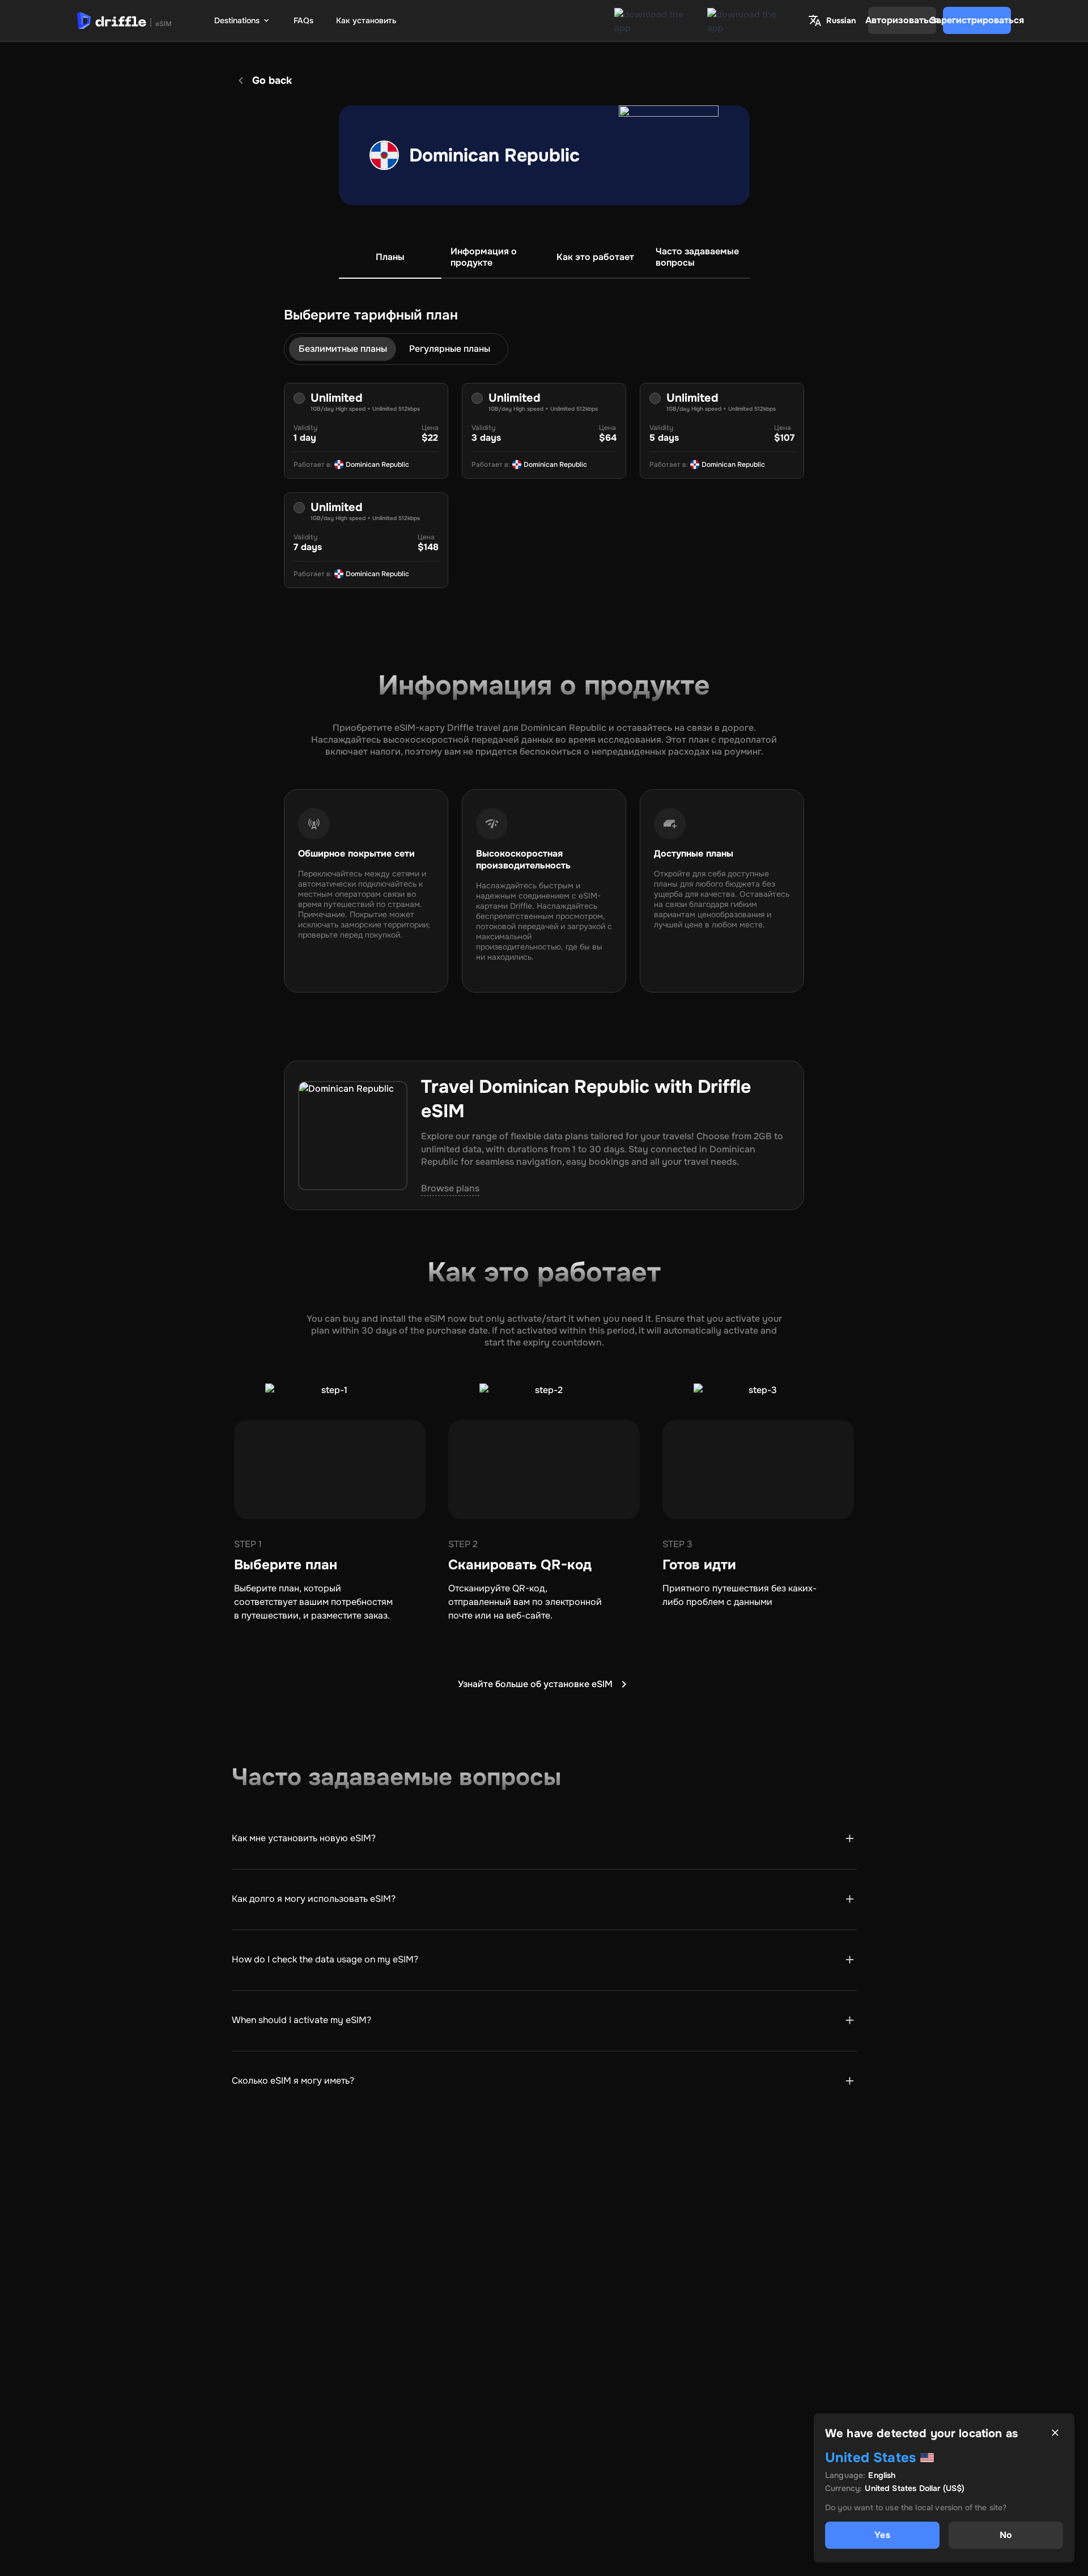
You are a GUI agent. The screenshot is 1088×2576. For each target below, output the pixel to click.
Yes (882, 2535)
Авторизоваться (902, 20)
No (1006, 2535)
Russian (841, 20)
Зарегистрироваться (977, 20)
